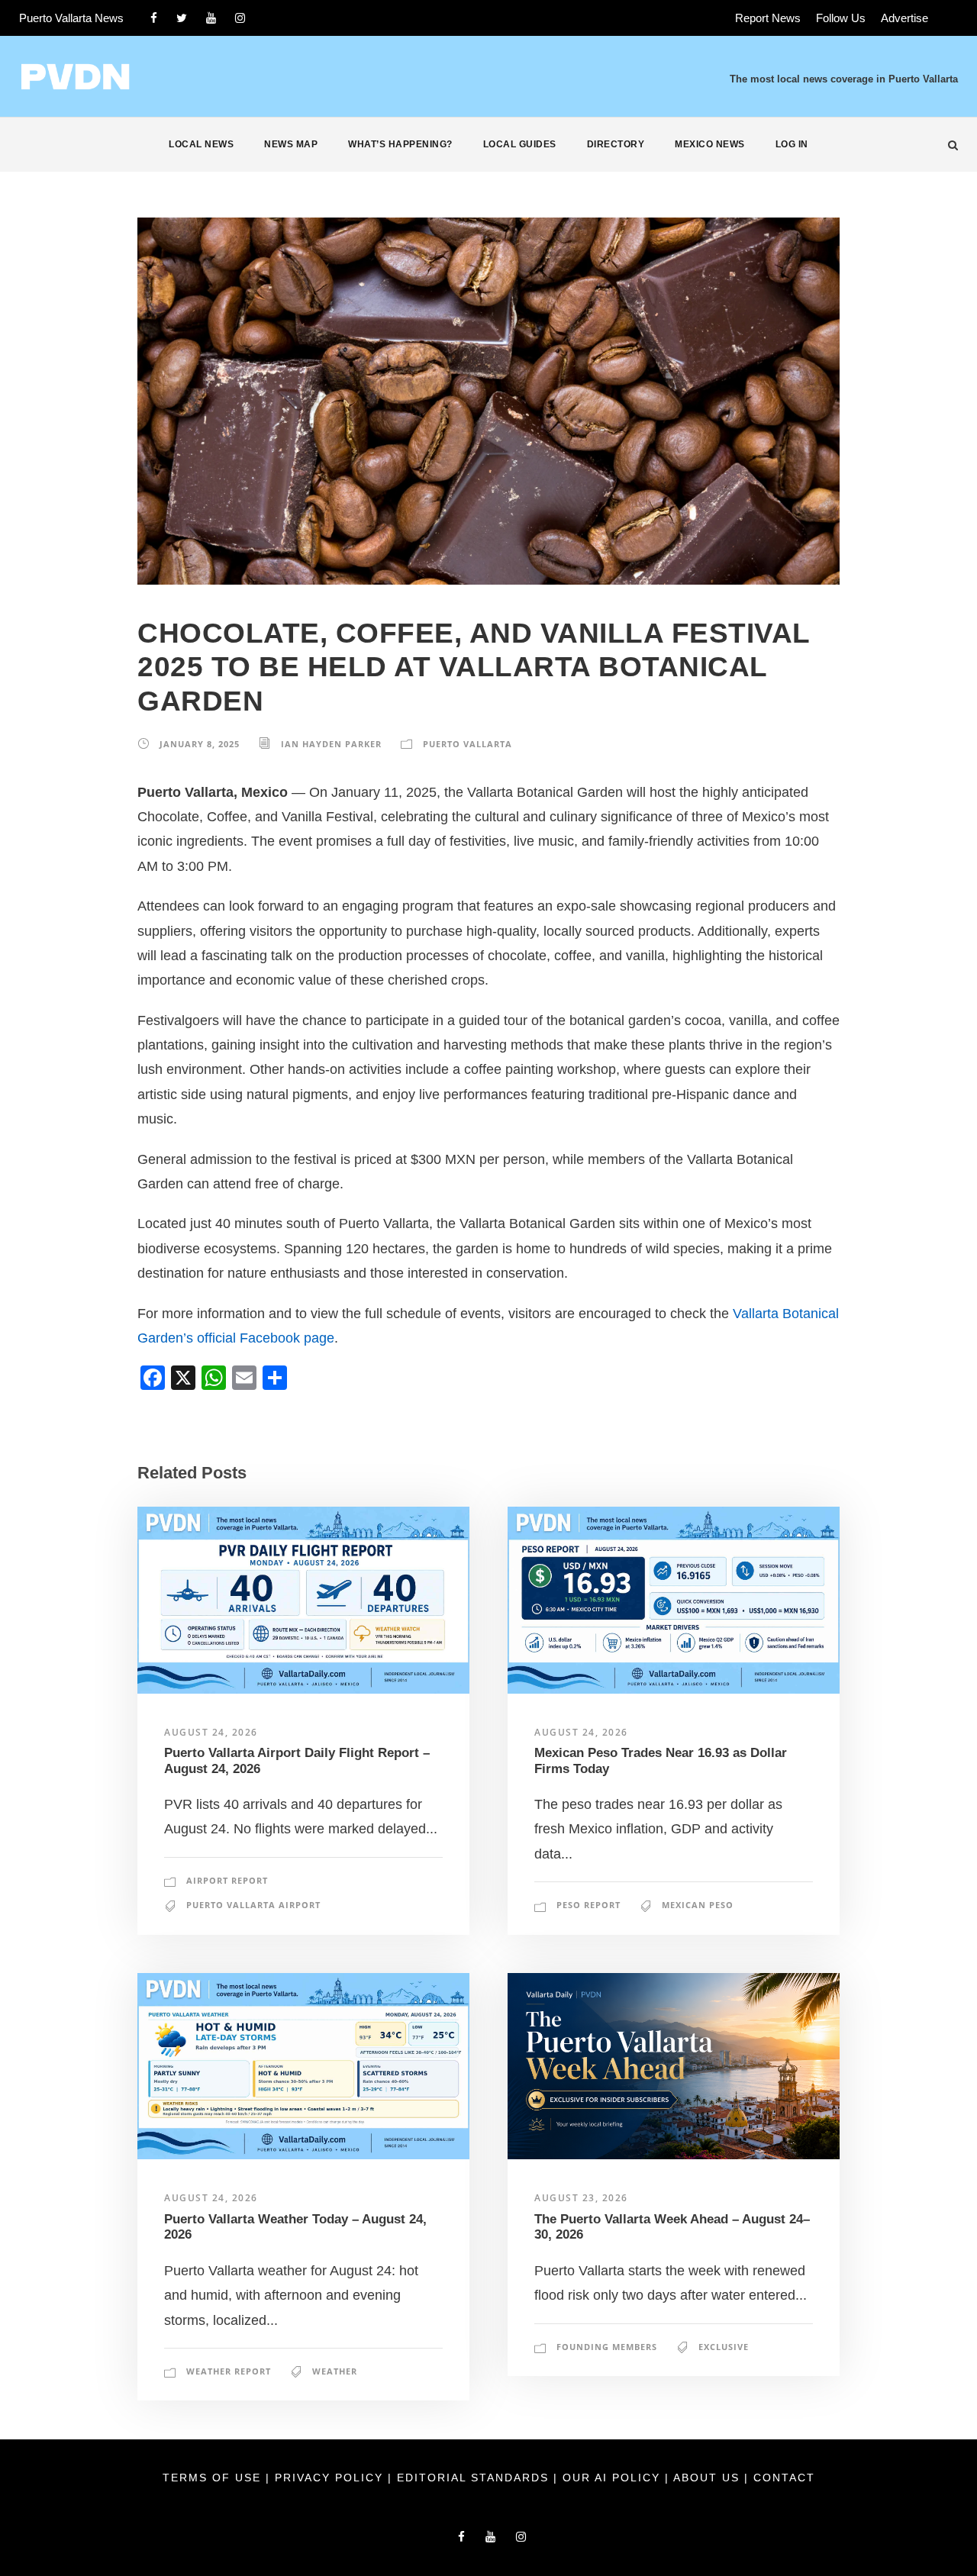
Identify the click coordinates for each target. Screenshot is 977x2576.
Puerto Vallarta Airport (253, 1905)
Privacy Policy (331, 2478)
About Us (709, 2478)
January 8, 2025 (200, 744)
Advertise (904, 18)
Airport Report (227, 1880)
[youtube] (211, 18)
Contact (784, 2478)
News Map (291, 144)
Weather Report (229, 2371)
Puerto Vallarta (468, 744)
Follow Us (841, 18)
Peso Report (588, 1905)
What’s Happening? (400, 144)
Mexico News (710, 144)
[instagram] (240, 18)
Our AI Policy (611, 2478)
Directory (616, 144)
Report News (768, 18)
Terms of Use (214, 2478)
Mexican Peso (698, 1905)
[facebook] (154, 18)
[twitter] (182, 18)
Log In (792, 144)
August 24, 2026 (211, 1732)
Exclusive (724, 2347)
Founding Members (607, 2347)
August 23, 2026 (581, 2198)
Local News (201, 144)
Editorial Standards (475, 2478)
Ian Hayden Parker (331, 744)
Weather (335, 2371)
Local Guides (520, 144)
